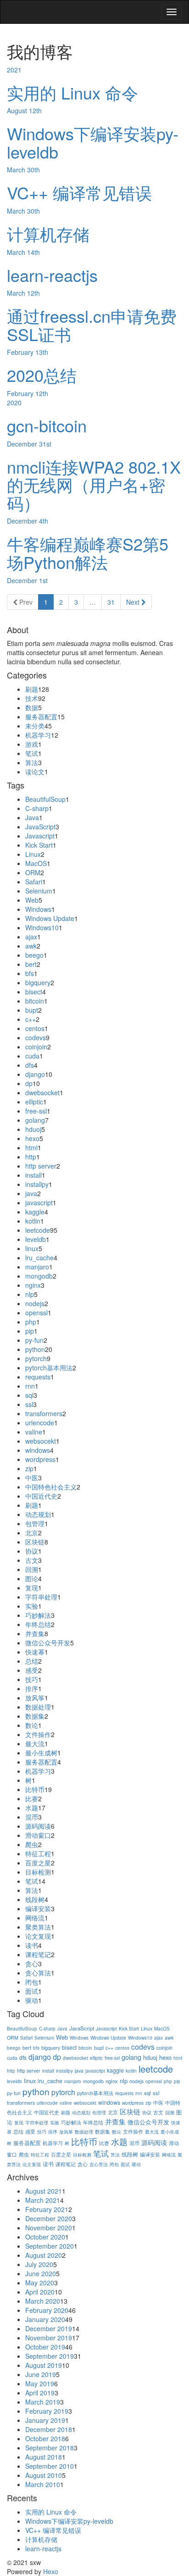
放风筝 (35, 1698)
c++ (31, 1019)
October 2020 (45, 2237)
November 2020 (49, 2228)
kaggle (35, 1212)
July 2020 (39, 2264)
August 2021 (44, 2191)
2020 (14, 403)
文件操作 (38, 1734)
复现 (32, 1588)
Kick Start (39, 845)
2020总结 (42, 375)
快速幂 (35, 1652)
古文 (32, 1560)
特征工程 (38, 1853)
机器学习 (38, 735)
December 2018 (49, 2429)
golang (35, 1120)
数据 (32, 707)
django (35, 1074)
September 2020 (50, 2246)
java (31, 1193)
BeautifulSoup (45, 799)
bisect (34, 992)
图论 (32, 1578)
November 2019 (49, 2338)
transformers (44, 1413)
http (31, 1157)
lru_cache (39, 1258)
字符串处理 (41, 1597)
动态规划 (38, 1514)
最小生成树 (41, 1753)
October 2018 (45, 2438)
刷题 (32, 689)
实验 (32, 1606)
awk (31, 946)
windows (38, 1450)
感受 (32, 1670)
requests (38, 1377)
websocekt (41, 1441)
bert (31, 964)
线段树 (35, 1899)
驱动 (32, 2000)
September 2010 (50, 2466)
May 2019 (40, 2383)
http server (41, 1166)
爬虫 (32, 1844)
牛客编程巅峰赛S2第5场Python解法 (88, 553)
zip (29, 1468)
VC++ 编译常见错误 (79, 192)
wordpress (40, 1459)
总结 (32, 1661)
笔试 (32, 753)
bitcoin (35, 1001)
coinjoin (36, 1047)
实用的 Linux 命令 (72, 92)
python (35, 1349)
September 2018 (50, 2448)
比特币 (35, 1789)
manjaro (37, 1267)
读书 (32, 1945)
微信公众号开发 (48, 1643)
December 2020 (49, 2218)
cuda (32, 1056)
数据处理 (38, 1707)
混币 (32, 1817)
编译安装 (38, 1909)
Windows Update (50, 918)
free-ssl (36, 1111)
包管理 (35, 1523)
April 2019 (40, 2393)
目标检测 (38, 1872)
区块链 (35, 1542)
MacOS (36, 863)
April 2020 (40, 2292)
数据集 (35, 1716)
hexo (32, 1138)
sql (29, 1395)
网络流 (35, 1918)
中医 (32, 1478)
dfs (30, 1065)
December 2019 (49, 2328)
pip (30, 1331)
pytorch (36, 1358)
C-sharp (37, 808)
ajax (31, 937)
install (33, 1175)
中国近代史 (41, 1496)
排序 (32, 1688)
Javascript (40, 836)
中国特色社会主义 (51, 1487)
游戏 (32, 744)
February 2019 (47, 2411)
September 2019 (50, 2356)
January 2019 (45, 2420)
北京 (32, 1533)
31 (111, 602)
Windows (38, 909)
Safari (34, 882)
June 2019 (41, 2374)
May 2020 (40, 2283)
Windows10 (42, 927)
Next (134, 602)
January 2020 (45, 2319)
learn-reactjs (52, 275)
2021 (14, 70)
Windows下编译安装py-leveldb (93, 142)
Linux (33, 854)
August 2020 (44, 2255)
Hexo (51, 2571)
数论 (32, 1725)
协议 (32, 1551)
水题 (32, 1808)
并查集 (35, 1633)
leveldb (36, 1239)
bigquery (38, 982)
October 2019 (45, 2347)
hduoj (33, 1129)
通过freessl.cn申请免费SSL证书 (92, 325)
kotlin (33, 1221)
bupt (32, 1010)
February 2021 (47, 2209)
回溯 (32, 1569)
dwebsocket (42, 1092)
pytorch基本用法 (49, 1368)
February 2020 (47, 2310)
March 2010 (43, 2484)
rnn (30, 1386)
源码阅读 (38, 1826)
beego (34, 955)
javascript (39, 1203)
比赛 (32, 1798)
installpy (37, 1184)
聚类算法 (38, 1927)
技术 (32, 698)
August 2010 (44, 2475)
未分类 (35, 726)
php (31, 1322)
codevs (36, 1037)
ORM (33, 872)
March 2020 (43, 2301)
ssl (29, 1404)
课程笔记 (38, 1954)
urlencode (40, 1423)
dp (29, 1083)
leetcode (38, 1230)
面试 (32, 1991)
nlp (30, 1294)
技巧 (32, 1679)
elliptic (34, 1102)
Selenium (39, 891)
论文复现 (38, 1936)
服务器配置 (41, 717)
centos (35, 1028)
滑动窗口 (38, 1835)
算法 (32, 762)
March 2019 (43, 2402)
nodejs (35, 1303)
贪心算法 (38, 1973)
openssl (36, 1313)
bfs (30, 973)
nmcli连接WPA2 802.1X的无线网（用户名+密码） (94, 485)
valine (34, 1432)
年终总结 (38, 1624)
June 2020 (41, 2273)
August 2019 (44, 2365)
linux (32, 1248)
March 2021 (43, 2200)
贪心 (32, 1964)
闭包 (32, 1982)
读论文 (35, 772)
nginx (33, 1285)
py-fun (34, 1340)
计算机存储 (48, 234)
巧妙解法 (38, 1615)
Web (32, 900)
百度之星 (38, 1863)
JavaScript (40, 827)
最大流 (35, 1743)
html (31, 1147)
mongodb (39, 1276)
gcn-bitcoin (47, 425)
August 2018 (44, 2457)
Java (32, 817)
